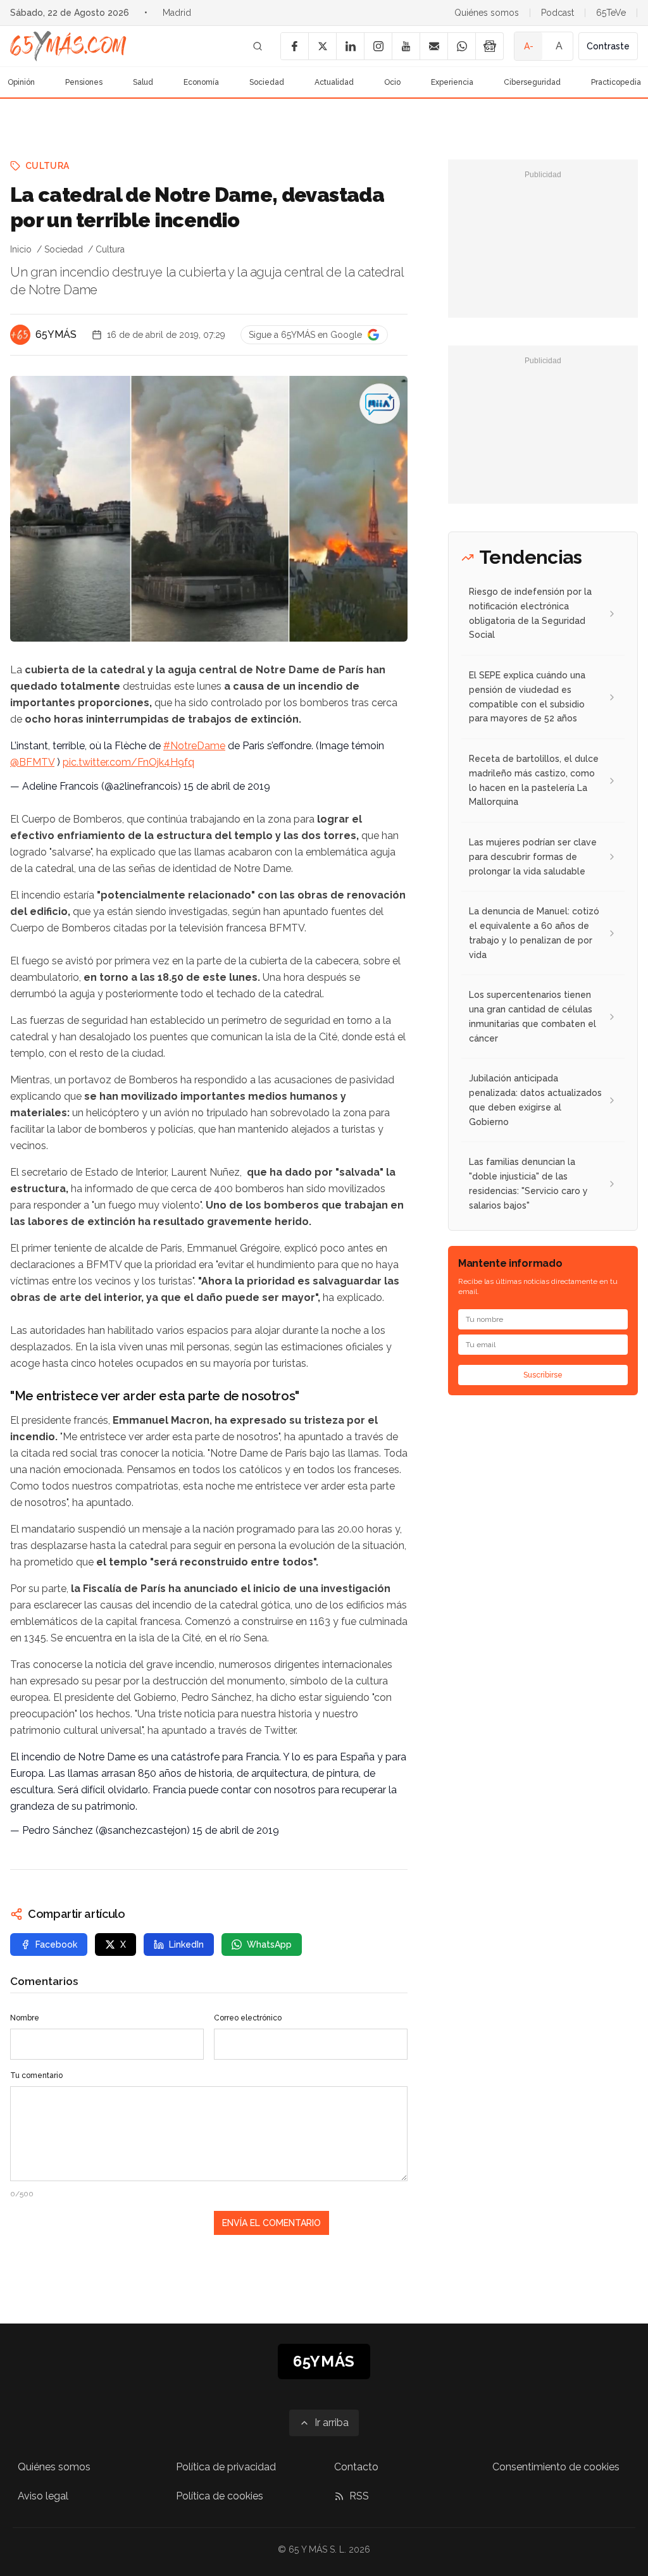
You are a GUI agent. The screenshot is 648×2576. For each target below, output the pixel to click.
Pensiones (84, 82)
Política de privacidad (226, 2467)
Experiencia (452, 82)
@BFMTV (32, 762)
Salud (143, 82)
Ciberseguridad (532, 82)
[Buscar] (258, 46)
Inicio (21, 249)
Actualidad (334, 82)
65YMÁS (56, 334)
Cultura (47, 166)
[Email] (433, 46)
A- (529, 46)
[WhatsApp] (461, 46)
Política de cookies (220, 2496)
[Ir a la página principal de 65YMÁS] (68, 46)
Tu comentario (36, 2075)
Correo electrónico (248, 2018)
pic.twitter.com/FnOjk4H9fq (128, 762)
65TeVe (611, 13)
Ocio (392, 82)
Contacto (356, 2467)
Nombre (25, 2018)
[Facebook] (294, 46)
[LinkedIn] (350, 46)
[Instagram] (378, 46)
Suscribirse (543, 1375)
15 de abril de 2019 (227, 786)
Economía (201, 82)
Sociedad (267, 82)
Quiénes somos (487, 13)
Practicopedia (616, 82)
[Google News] (489, 46)
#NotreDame (194, 746)
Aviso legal (43, 2496)
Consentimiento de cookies (556, 2467)
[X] (322, 46)
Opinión (21, 82)
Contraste (608, 46)
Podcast (558, 13)
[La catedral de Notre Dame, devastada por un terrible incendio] (380, 404)
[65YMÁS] (20, 335)
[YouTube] (406, 46)
